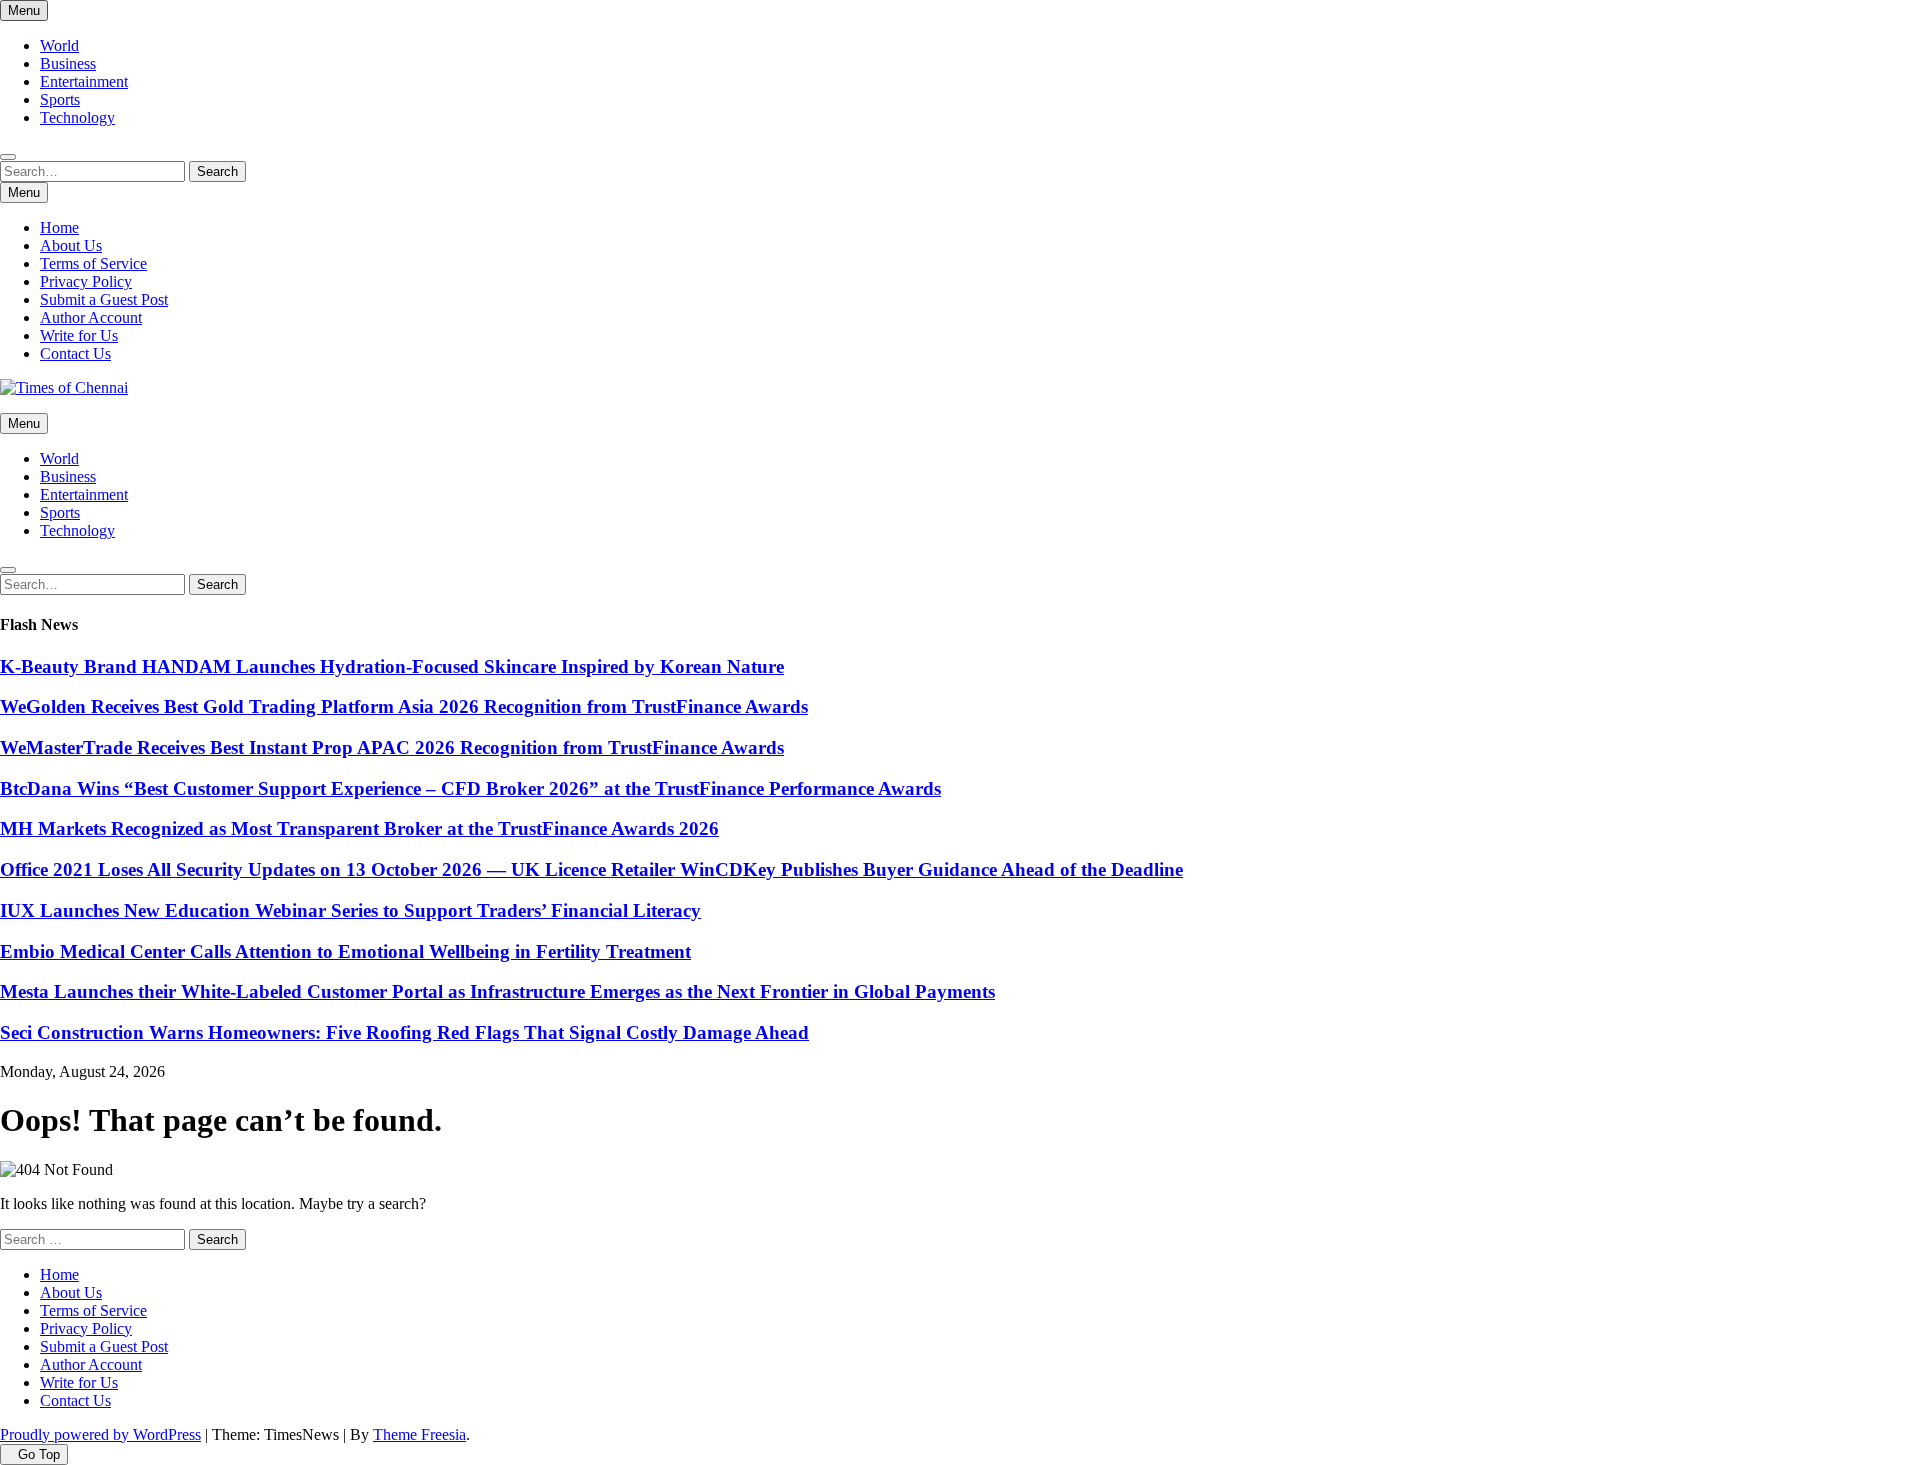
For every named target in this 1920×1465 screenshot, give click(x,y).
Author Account (91, 317)
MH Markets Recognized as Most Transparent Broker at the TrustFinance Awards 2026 (359, 828)
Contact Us (75, 353)
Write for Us (79, 335)
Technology (77, 117)
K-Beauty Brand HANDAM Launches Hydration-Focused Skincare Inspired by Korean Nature (392, 666)
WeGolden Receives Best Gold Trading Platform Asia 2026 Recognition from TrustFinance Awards (404, 706)
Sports (60, 99)
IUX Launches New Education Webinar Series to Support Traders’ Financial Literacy (350, 910)
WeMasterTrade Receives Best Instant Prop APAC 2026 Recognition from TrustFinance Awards (392, 747)
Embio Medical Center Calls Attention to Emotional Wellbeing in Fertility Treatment (345, 951)
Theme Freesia (419, 1434)
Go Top (39, 1454)
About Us (71, 245)
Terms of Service (93, 263)
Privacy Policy (86, 281)
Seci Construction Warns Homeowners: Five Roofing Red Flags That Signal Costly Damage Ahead (404, 1032)
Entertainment (84, 81)
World (59, 45)
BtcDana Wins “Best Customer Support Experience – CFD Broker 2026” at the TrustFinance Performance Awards (470, 788)
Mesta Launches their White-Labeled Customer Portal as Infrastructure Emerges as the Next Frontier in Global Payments (497, 991)
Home (59, 227)
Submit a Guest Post (104, 299)
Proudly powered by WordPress (100, 1434)
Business (68, 63)
